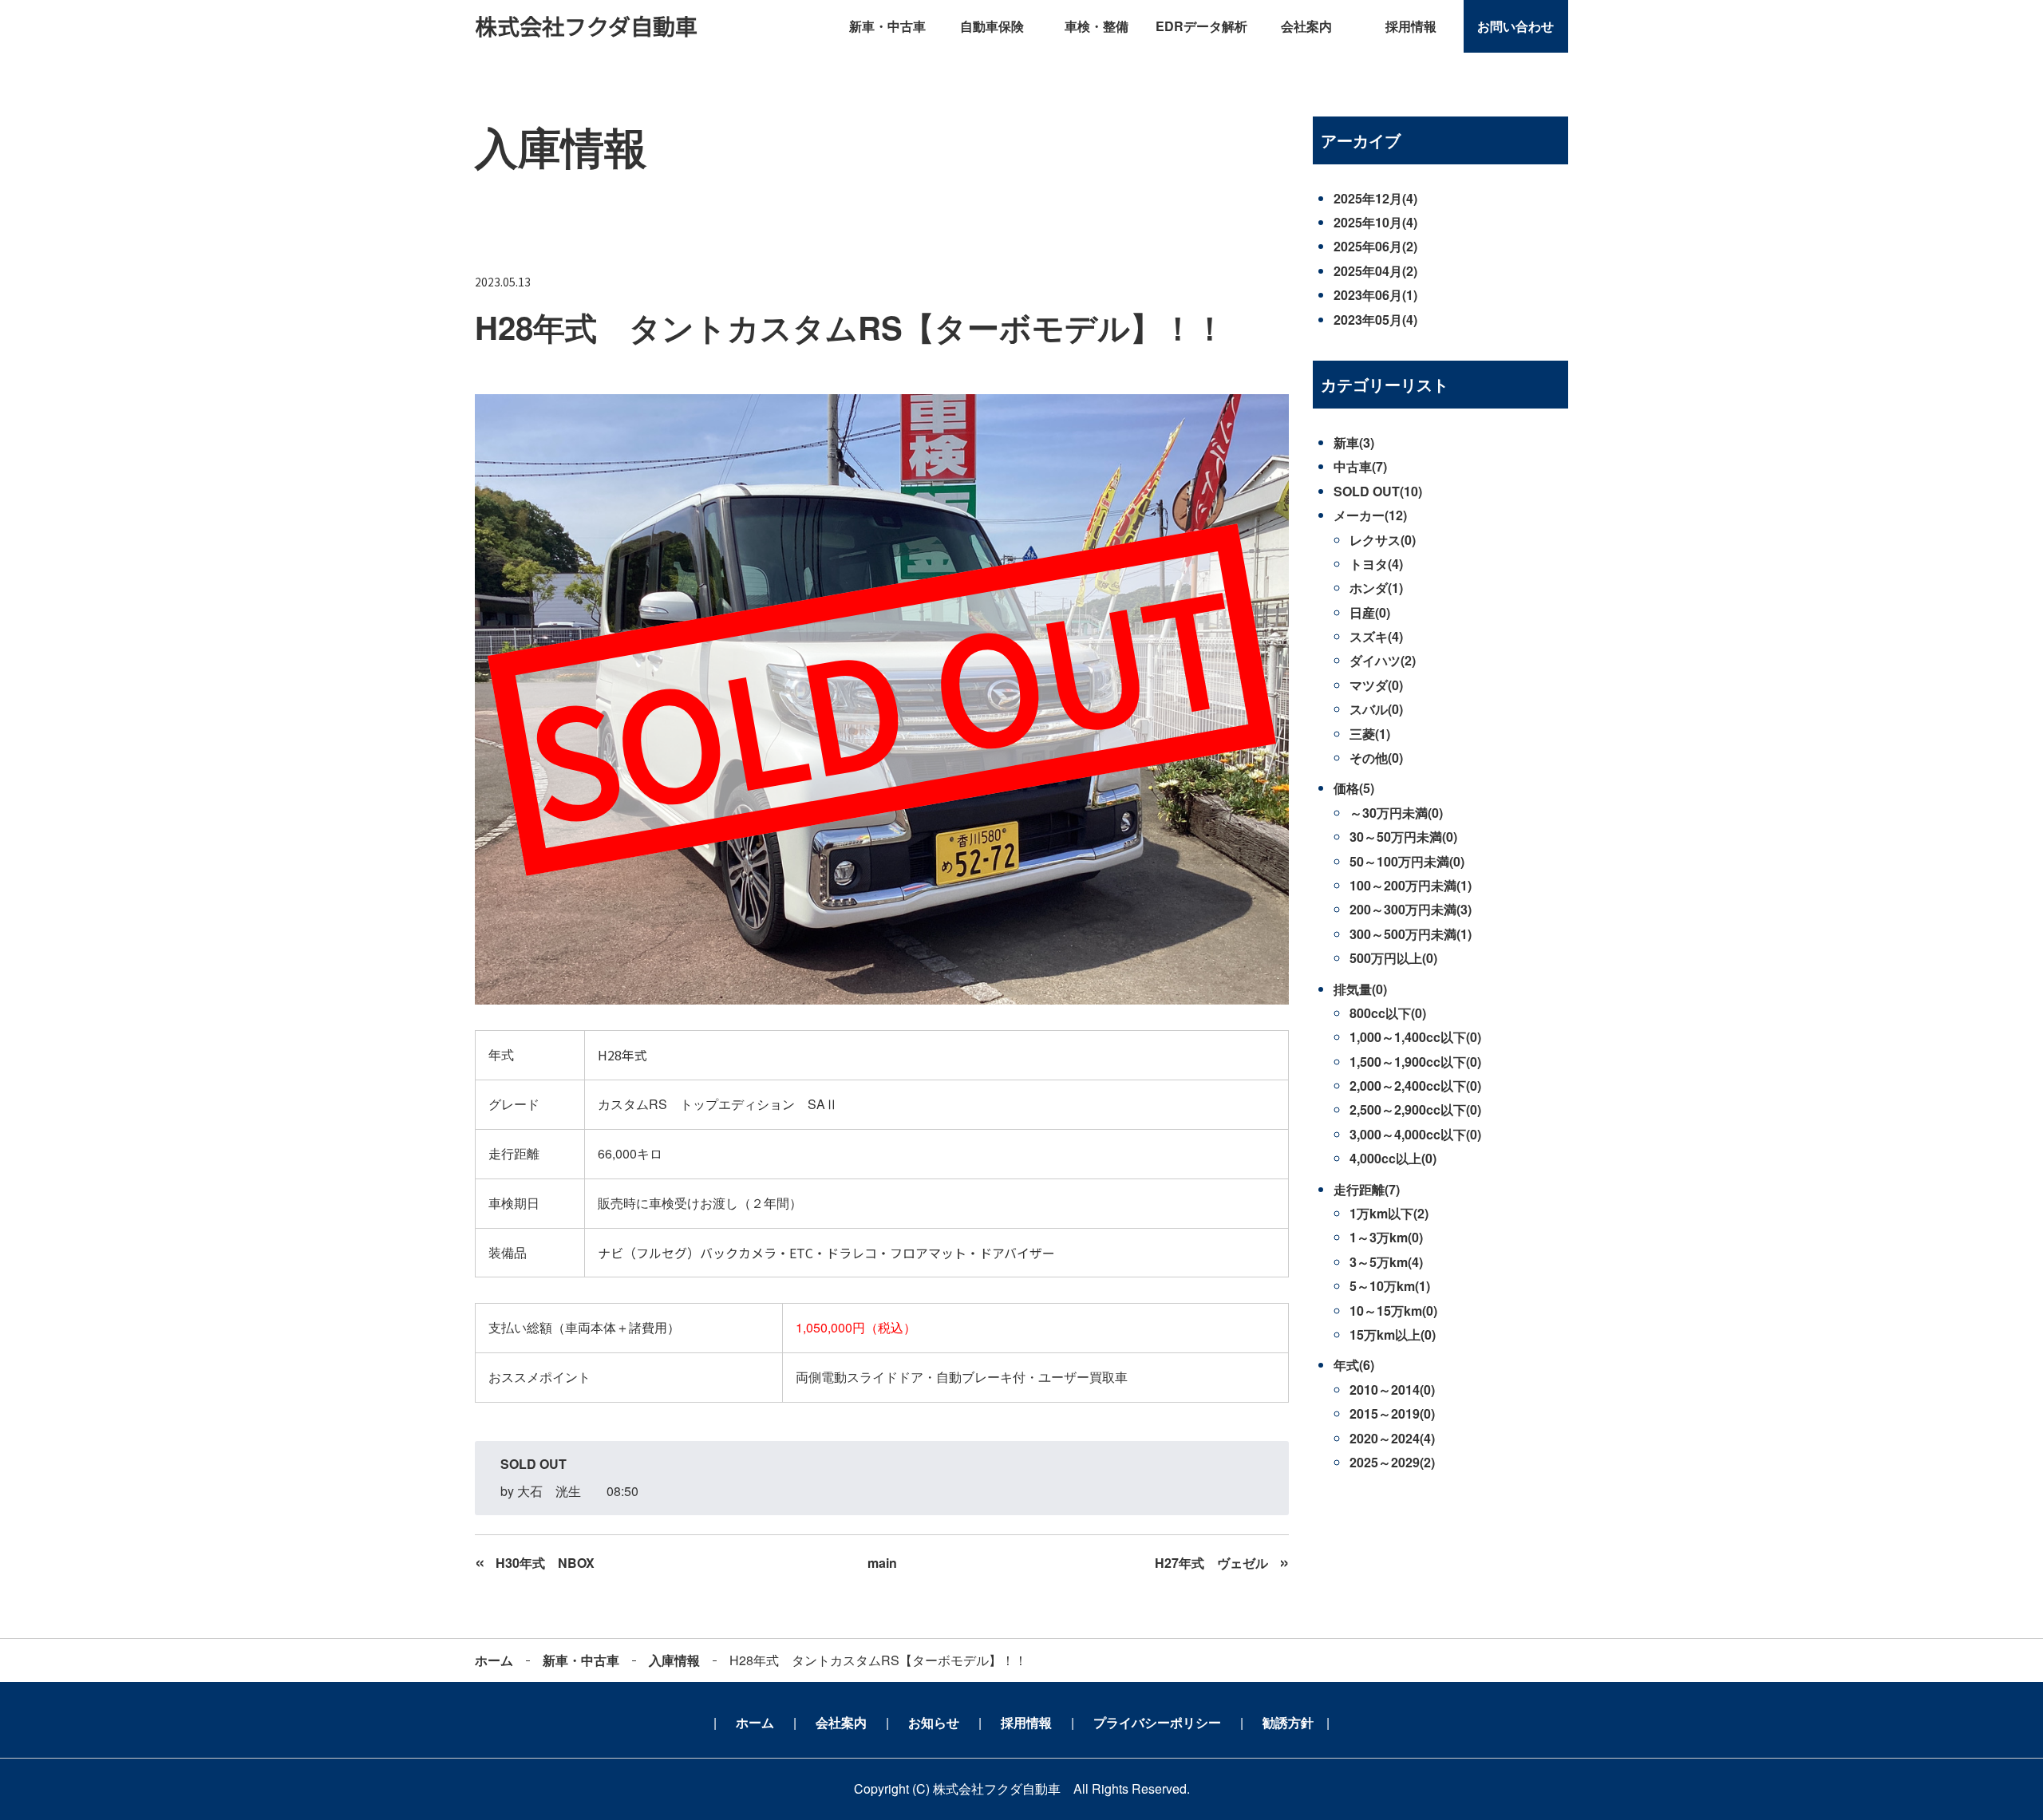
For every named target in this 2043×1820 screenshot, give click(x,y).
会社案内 (1306, 26)
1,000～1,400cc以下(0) (1415, 1037)
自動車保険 (992, 26)
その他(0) (1376, 758)
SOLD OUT (533, 1464)
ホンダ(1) (1376, 588)
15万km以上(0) (1393, 1334)
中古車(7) (1360, 466)
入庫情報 (674, 1660)
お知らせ (934, 1722)
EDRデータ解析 (1201, 26)
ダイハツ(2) (1383, 660)
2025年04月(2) (1375, 271)
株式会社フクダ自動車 (586, 26)
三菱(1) (1370, 734)
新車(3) (1354, 442)
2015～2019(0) (1392, 1413)
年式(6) (1354, 1365)
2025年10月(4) (1375, 222)
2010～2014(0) (1392, 1390)
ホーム (494, 1660)
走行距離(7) (1367, 1189)
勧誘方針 (1288, 1722)
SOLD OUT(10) (1378, 491)
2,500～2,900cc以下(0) (1415, 1109)
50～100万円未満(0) (1407, 861)
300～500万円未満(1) (1411, 934)
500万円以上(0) (1393, 958)
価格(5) (1354, 788)
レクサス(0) (1383, 540)
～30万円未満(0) (1396, 813)
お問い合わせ (1515, 26)
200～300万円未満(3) (1411, 909)
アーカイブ (1361, 140)
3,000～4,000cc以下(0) (1415, 1134)
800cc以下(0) (1388, 1013)
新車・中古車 (887, 26)
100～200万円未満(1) (1411, 885)
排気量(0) (1360, 989)
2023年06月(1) (1375, 295)
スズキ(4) (1376, 636)
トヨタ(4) (1376, 564)
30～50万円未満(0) (1403, 837)
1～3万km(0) (1386, 1237)
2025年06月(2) (1375, 246)
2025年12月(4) (1375, 198)
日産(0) (1370, 612)
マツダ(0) (1376, 685)
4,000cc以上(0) (1393, 1158)
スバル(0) (1376, 709)
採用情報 (1411, 26)
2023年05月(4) (1375, 320)
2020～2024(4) (1392, 1438)
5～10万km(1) (1390, 1286)
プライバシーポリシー (1157, 1722)
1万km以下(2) (1389, 1213)
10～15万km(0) (1393, 1311)
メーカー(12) (1370, 515)
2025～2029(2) (1392, 1462)
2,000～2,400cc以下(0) (1415, 1086)
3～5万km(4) (1386, 1262)
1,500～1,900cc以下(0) (1415, 1062)
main (882, 1563)
